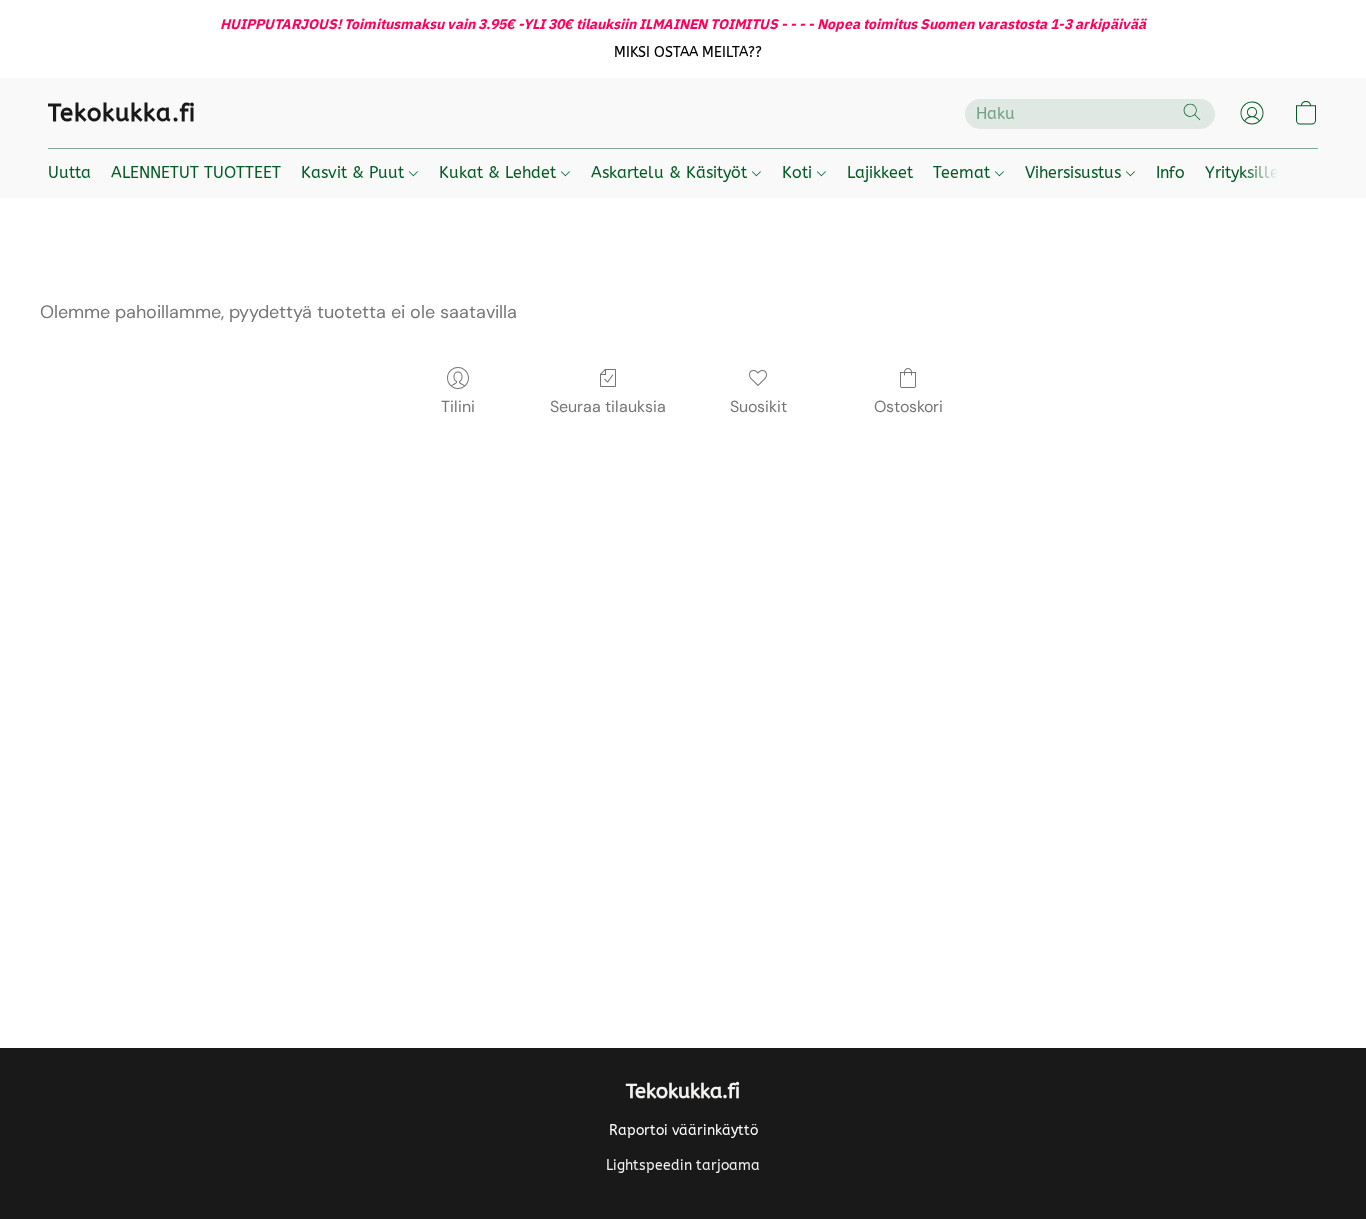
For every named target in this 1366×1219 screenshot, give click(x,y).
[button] (688, 53)
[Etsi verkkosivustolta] (1192, 112)
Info (1170, 172)
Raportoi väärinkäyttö (683, 1130)
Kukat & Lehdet (500, 172)
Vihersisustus (1075, 172)
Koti (799, 172)
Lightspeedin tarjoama (683, 1165)
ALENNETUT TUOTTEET (196, 172)
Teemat (964, 172)
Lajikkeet (880, 172)
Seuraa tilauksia (608, 406)
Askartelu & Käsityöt (671, 172)
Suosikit (758, 406)
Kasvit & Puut (355, 172)
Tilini (458, 406)
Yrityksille (1242, 172)
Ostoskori (908, 406)
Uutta (69, 172)
